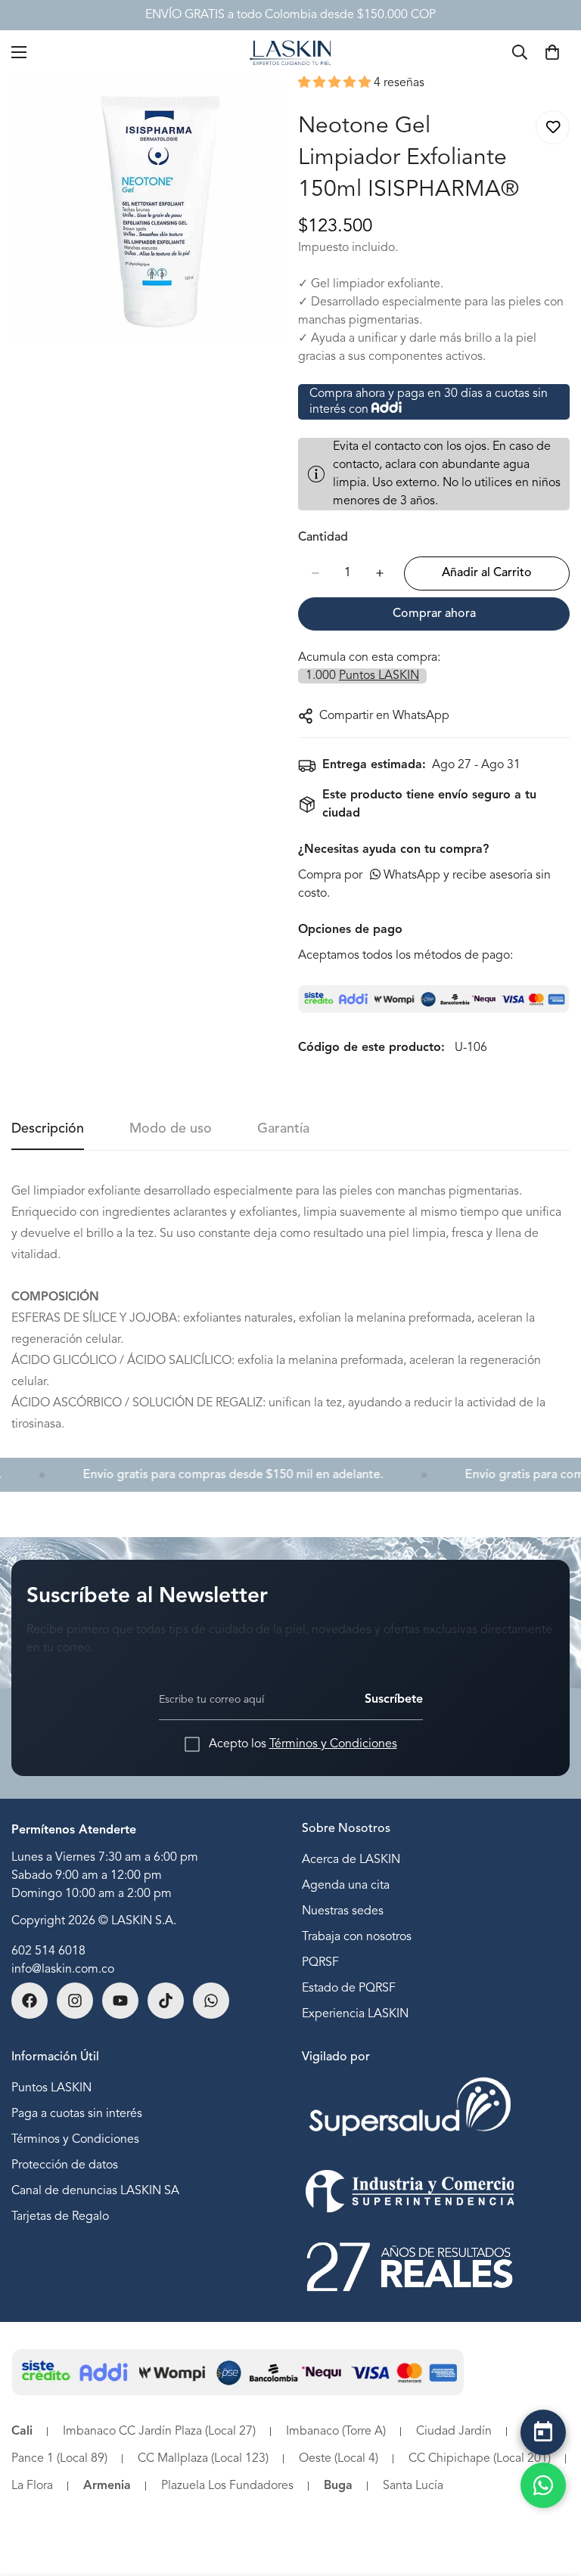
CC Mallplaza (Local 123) (203, 2459)
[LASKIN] (290, 52)
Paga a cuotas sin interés (77, 2114)
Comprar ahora (434, 614)
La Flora (32, 2486)
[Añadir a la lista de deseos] (553, 127)
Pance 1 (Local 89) (59, 2459)
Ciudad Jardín (454, 2432)
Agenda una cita (346, 1886)
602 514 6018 (48, 1951)
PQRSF (320, 1963)
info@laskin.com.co (63, 1970)
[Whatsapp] (211, 2001)
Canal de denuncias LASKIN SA (95, 2191)
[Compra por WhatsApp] (543, 2485)
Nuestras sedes (343, 1911)
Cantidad (323, 538)
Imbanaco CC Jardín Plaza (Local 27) (159, 2432)
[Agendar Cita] (543, 2432)
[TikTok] (166, 2001)
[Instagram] (75, 2001)
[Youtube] (120, 2001)
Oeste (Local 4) (339, 2459)
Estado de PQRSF (349, 1989)
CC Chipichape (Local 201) (480, 2459)
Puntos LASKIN (51, 2088)
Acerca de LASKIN (351, 1860)
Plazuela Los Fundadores (227, 2486)
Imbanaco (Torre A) (336, 2432)
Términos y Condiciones (333, 1744)
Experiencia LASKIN (355, 2014)
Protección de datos (65, 2165)
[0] (552, 52)
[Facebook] (30, 2001)
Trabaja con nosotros (357, 1937)
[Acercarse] (258, 105)
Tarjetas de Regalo (60, 2217)
